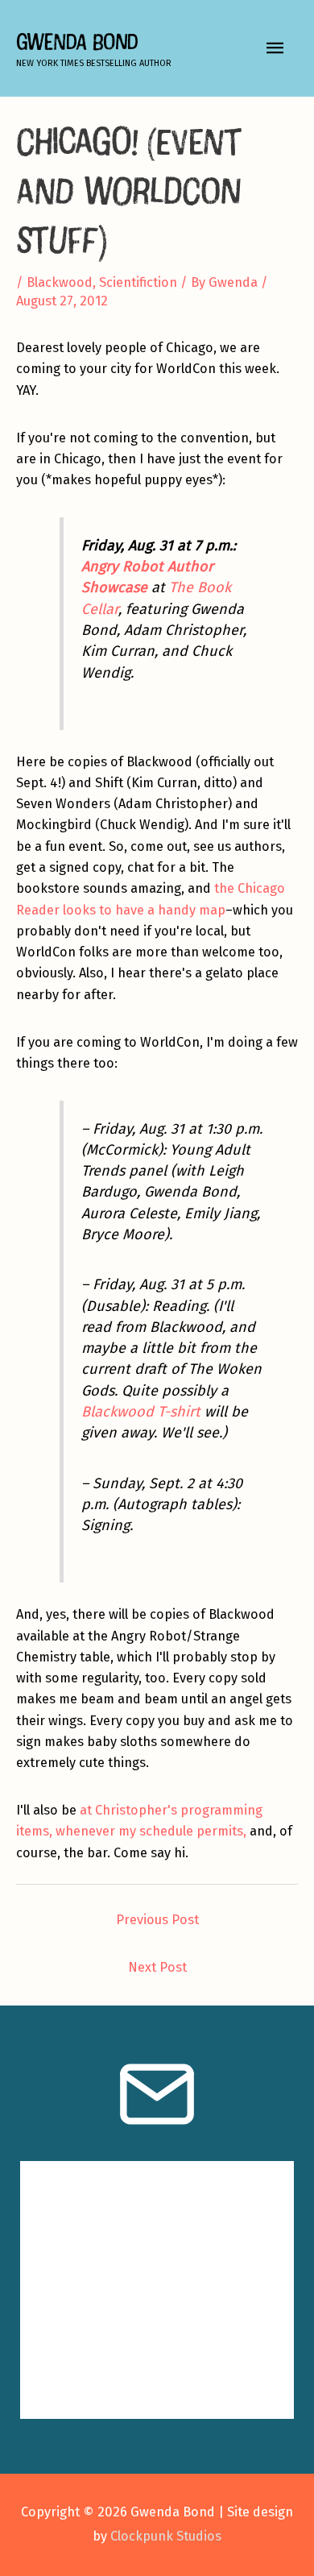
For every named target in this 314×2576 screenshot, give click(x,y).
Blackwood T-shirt (141, 1412)
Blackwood (60, 282)
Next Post (157, 1967)
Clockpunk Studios (166, 2536)
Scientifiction (138, 282)
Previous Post (157, 1920)
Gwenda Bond (77, 41)
